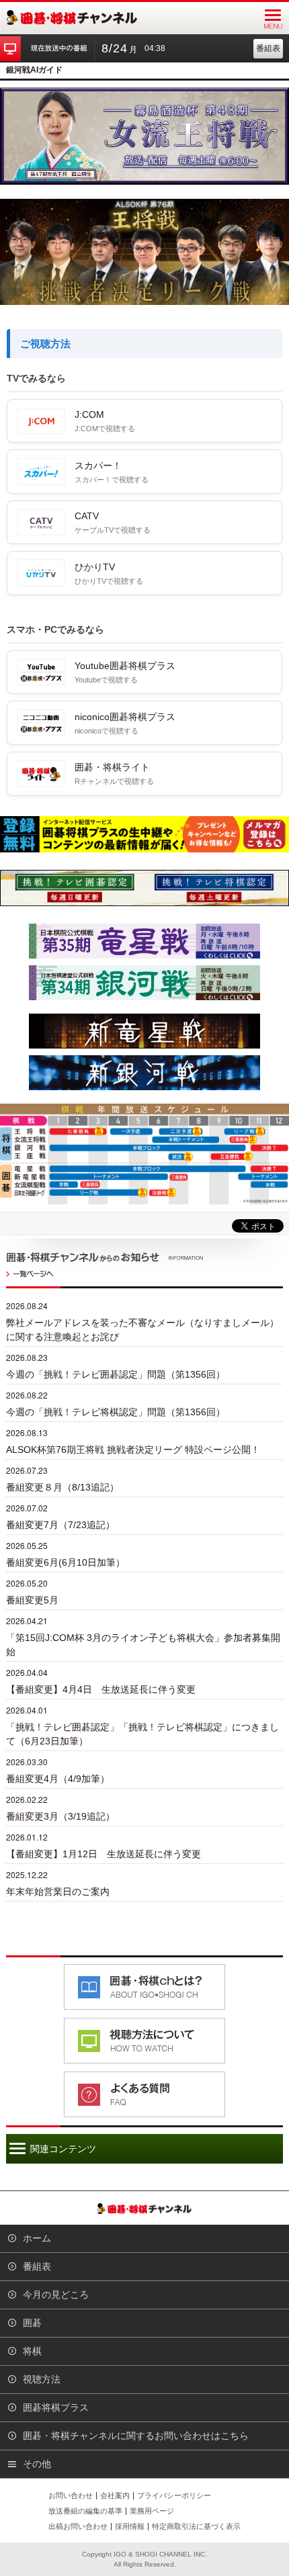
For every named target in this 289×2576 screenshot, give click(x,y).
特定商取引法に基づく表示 (196, 2526)
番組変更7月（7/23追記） (60, 1525)
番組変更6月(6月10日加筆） (66, 1562)
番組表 (268, 48)
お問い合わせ (71, 2495)
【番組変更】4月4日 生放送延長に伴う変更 (101, 1689)
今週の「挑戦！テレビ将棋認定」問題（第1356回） (116, 1412)
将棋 (32, 2351)
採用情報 (130, 2526)
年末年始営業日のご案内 (58, 1892)
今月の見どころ (56, 2295)
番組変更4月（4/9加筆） (58, 1779)
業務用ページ (152, 2511)
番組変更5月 (32, 1600)
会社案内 (115, 2495)
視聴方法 (42, 2379)
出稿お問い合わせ (78, 2526)
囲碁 (32, 2323)
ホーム (37, 2238)
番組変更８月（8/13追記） (63, 1487)
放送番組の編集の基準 (85, 2511)
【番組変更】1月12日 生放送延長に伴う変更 (104, 1854)
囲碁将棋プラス (56, 2407)
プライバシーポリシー (174, 2495)
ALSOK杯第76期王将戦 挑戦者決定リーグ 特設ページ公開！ (133, 1450)
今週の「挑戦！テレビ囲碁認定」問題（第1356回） (116, 1374)
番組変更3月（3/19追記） (60, 1816)
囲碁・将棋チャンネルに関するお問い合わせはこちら (136, 2436)
